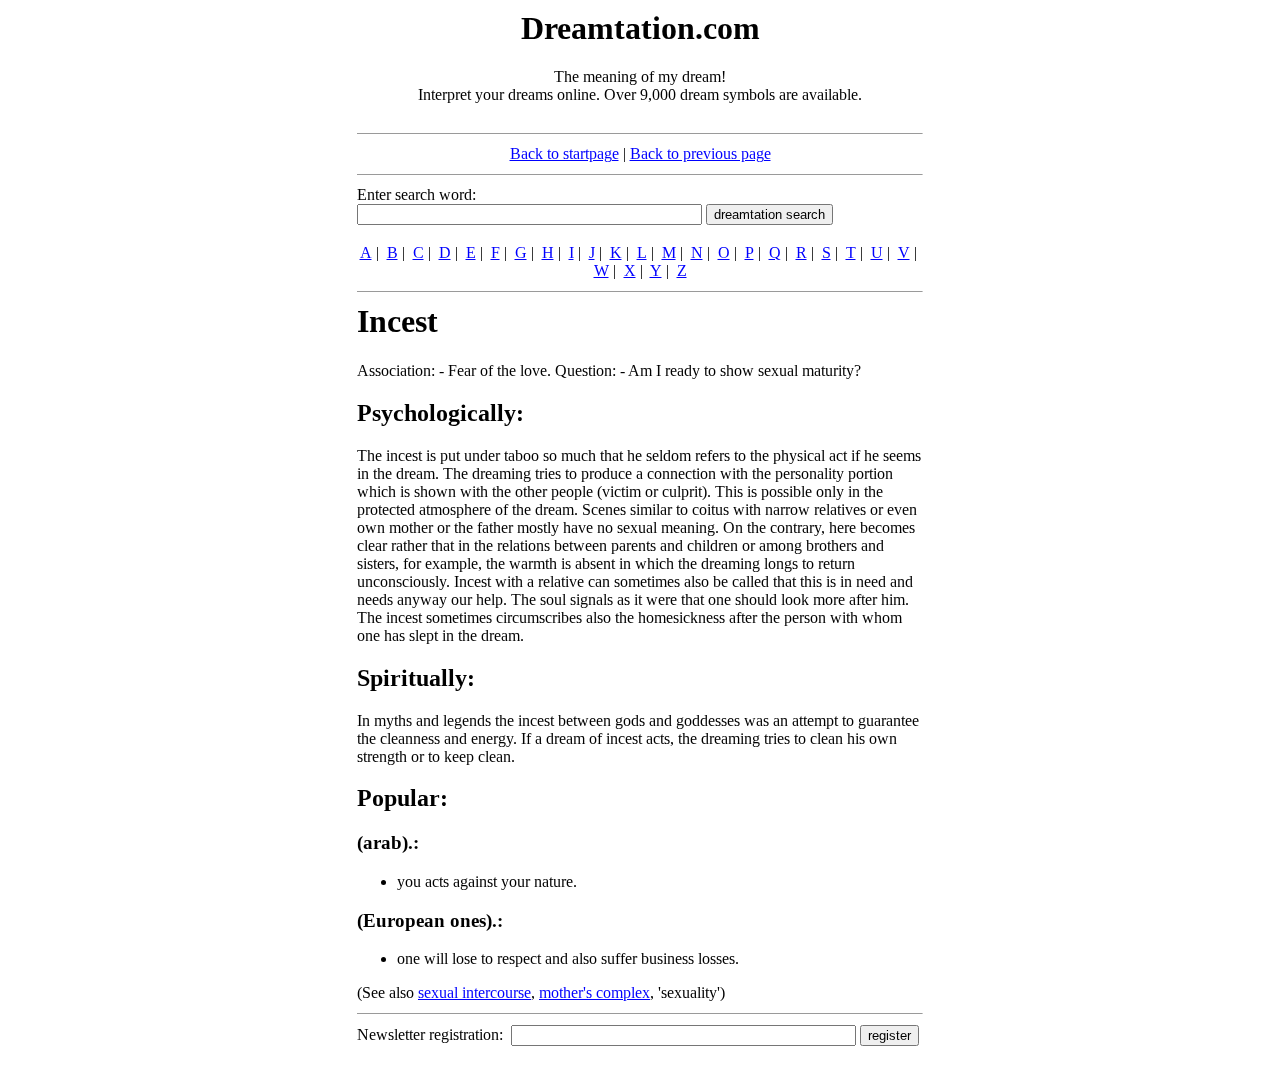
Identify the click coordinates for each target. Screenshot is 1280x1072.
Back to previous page (700, 153)
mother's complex (594, 992)
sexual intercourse (474, 992)
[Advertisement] (235, 308)
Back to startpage (564, 153)
